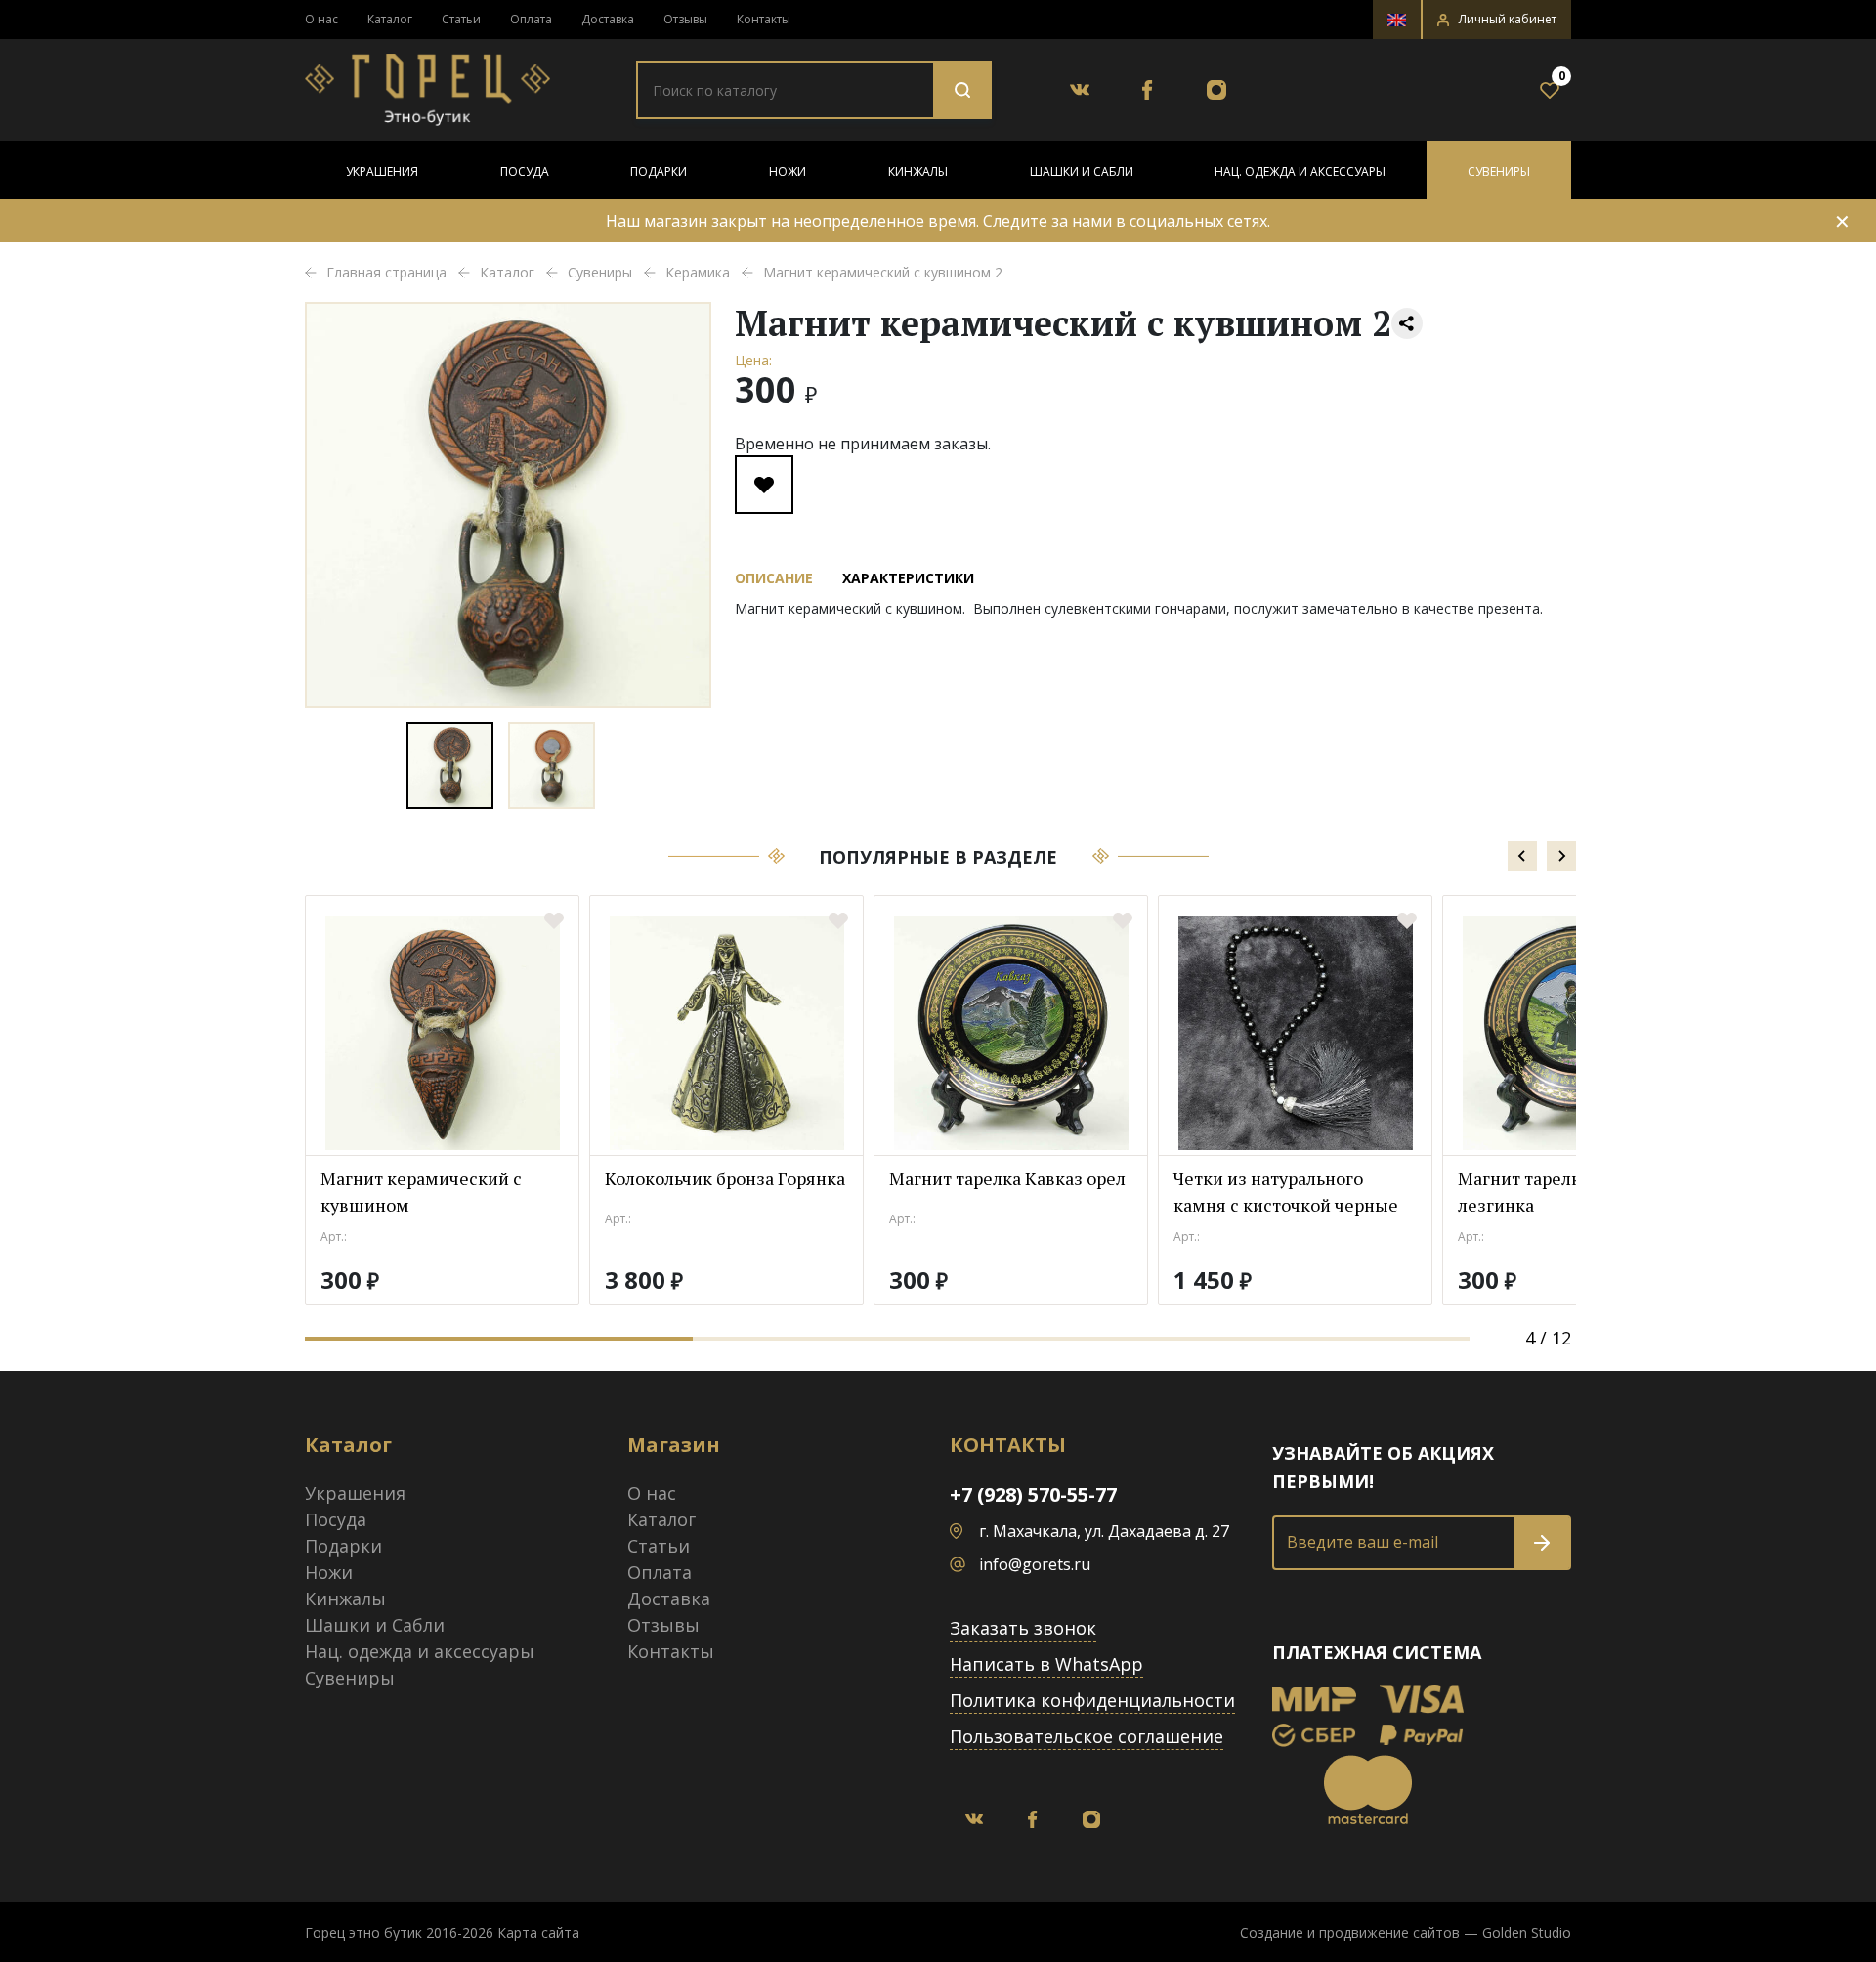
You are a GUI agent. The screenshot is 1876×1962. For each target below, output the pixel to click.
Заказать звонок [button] (1023, 1628)
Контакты (764, 19)
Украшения (382, 171)
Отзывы (685, 19)
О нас (321, 19)
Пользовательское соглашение (1087, 1736)
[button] (1497, 20)
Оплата (531, 19)
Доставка (608, 19)
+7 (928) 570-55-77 (1033, 1494)
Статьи (461, 19)
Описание (774, 578)
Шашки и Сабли (1082, 171)
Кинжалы (918, 171)
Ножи (788, 171)
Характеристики (908, 578)
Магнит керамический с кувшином (421, 1192)
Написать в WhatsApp (1046, 1664)
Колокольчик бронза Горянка (725, 1178)
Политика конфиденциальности (1092, 1700)
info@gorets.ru (1035, 1564)
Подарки (659, 171)
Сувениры (1499, 171)
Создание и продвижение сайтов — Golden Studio (1406, 1932)
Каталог (390, 19)
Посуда (525, 171)
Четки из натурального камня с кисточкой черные (1286, 1192)
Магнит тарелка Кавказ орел (1007, 1178)
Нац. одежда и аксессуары (1300, 171)
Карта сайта (538, 1932)
